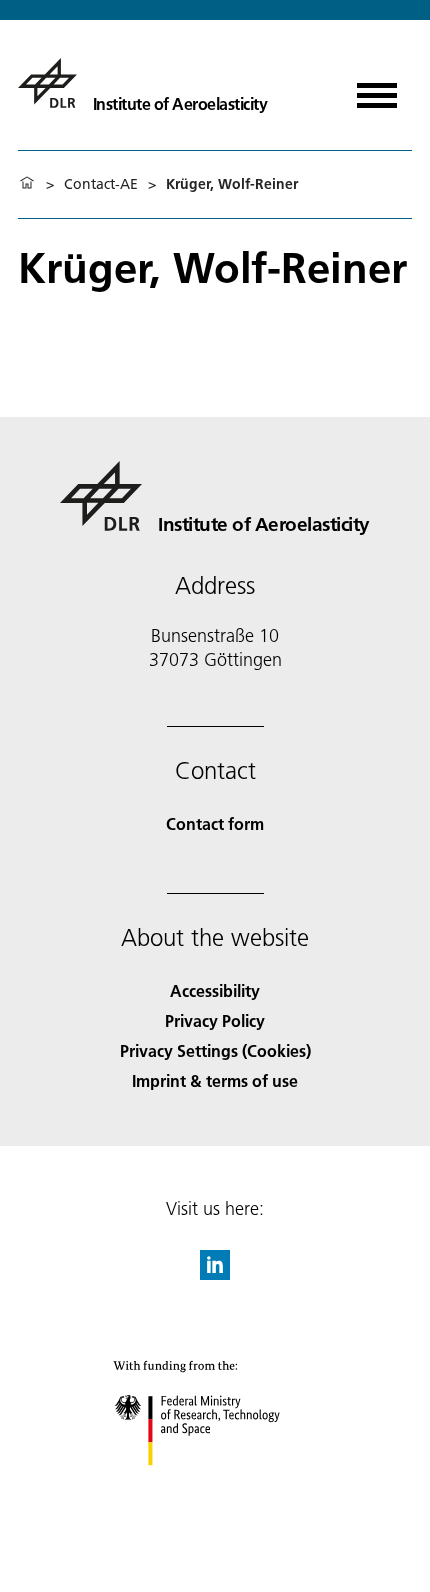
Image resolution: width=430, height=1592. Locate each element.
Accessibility (215, 990)
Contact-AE (101, 184)
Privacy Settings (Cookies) (215, 1050)
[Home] (27, 184)
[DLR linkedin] (215, 1273)
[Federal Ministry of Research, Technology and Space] (215, 1485)
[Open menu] (377, 88)
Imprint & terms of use (215, 1080)
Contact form (215, 823)
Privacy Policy (215, 1020)
